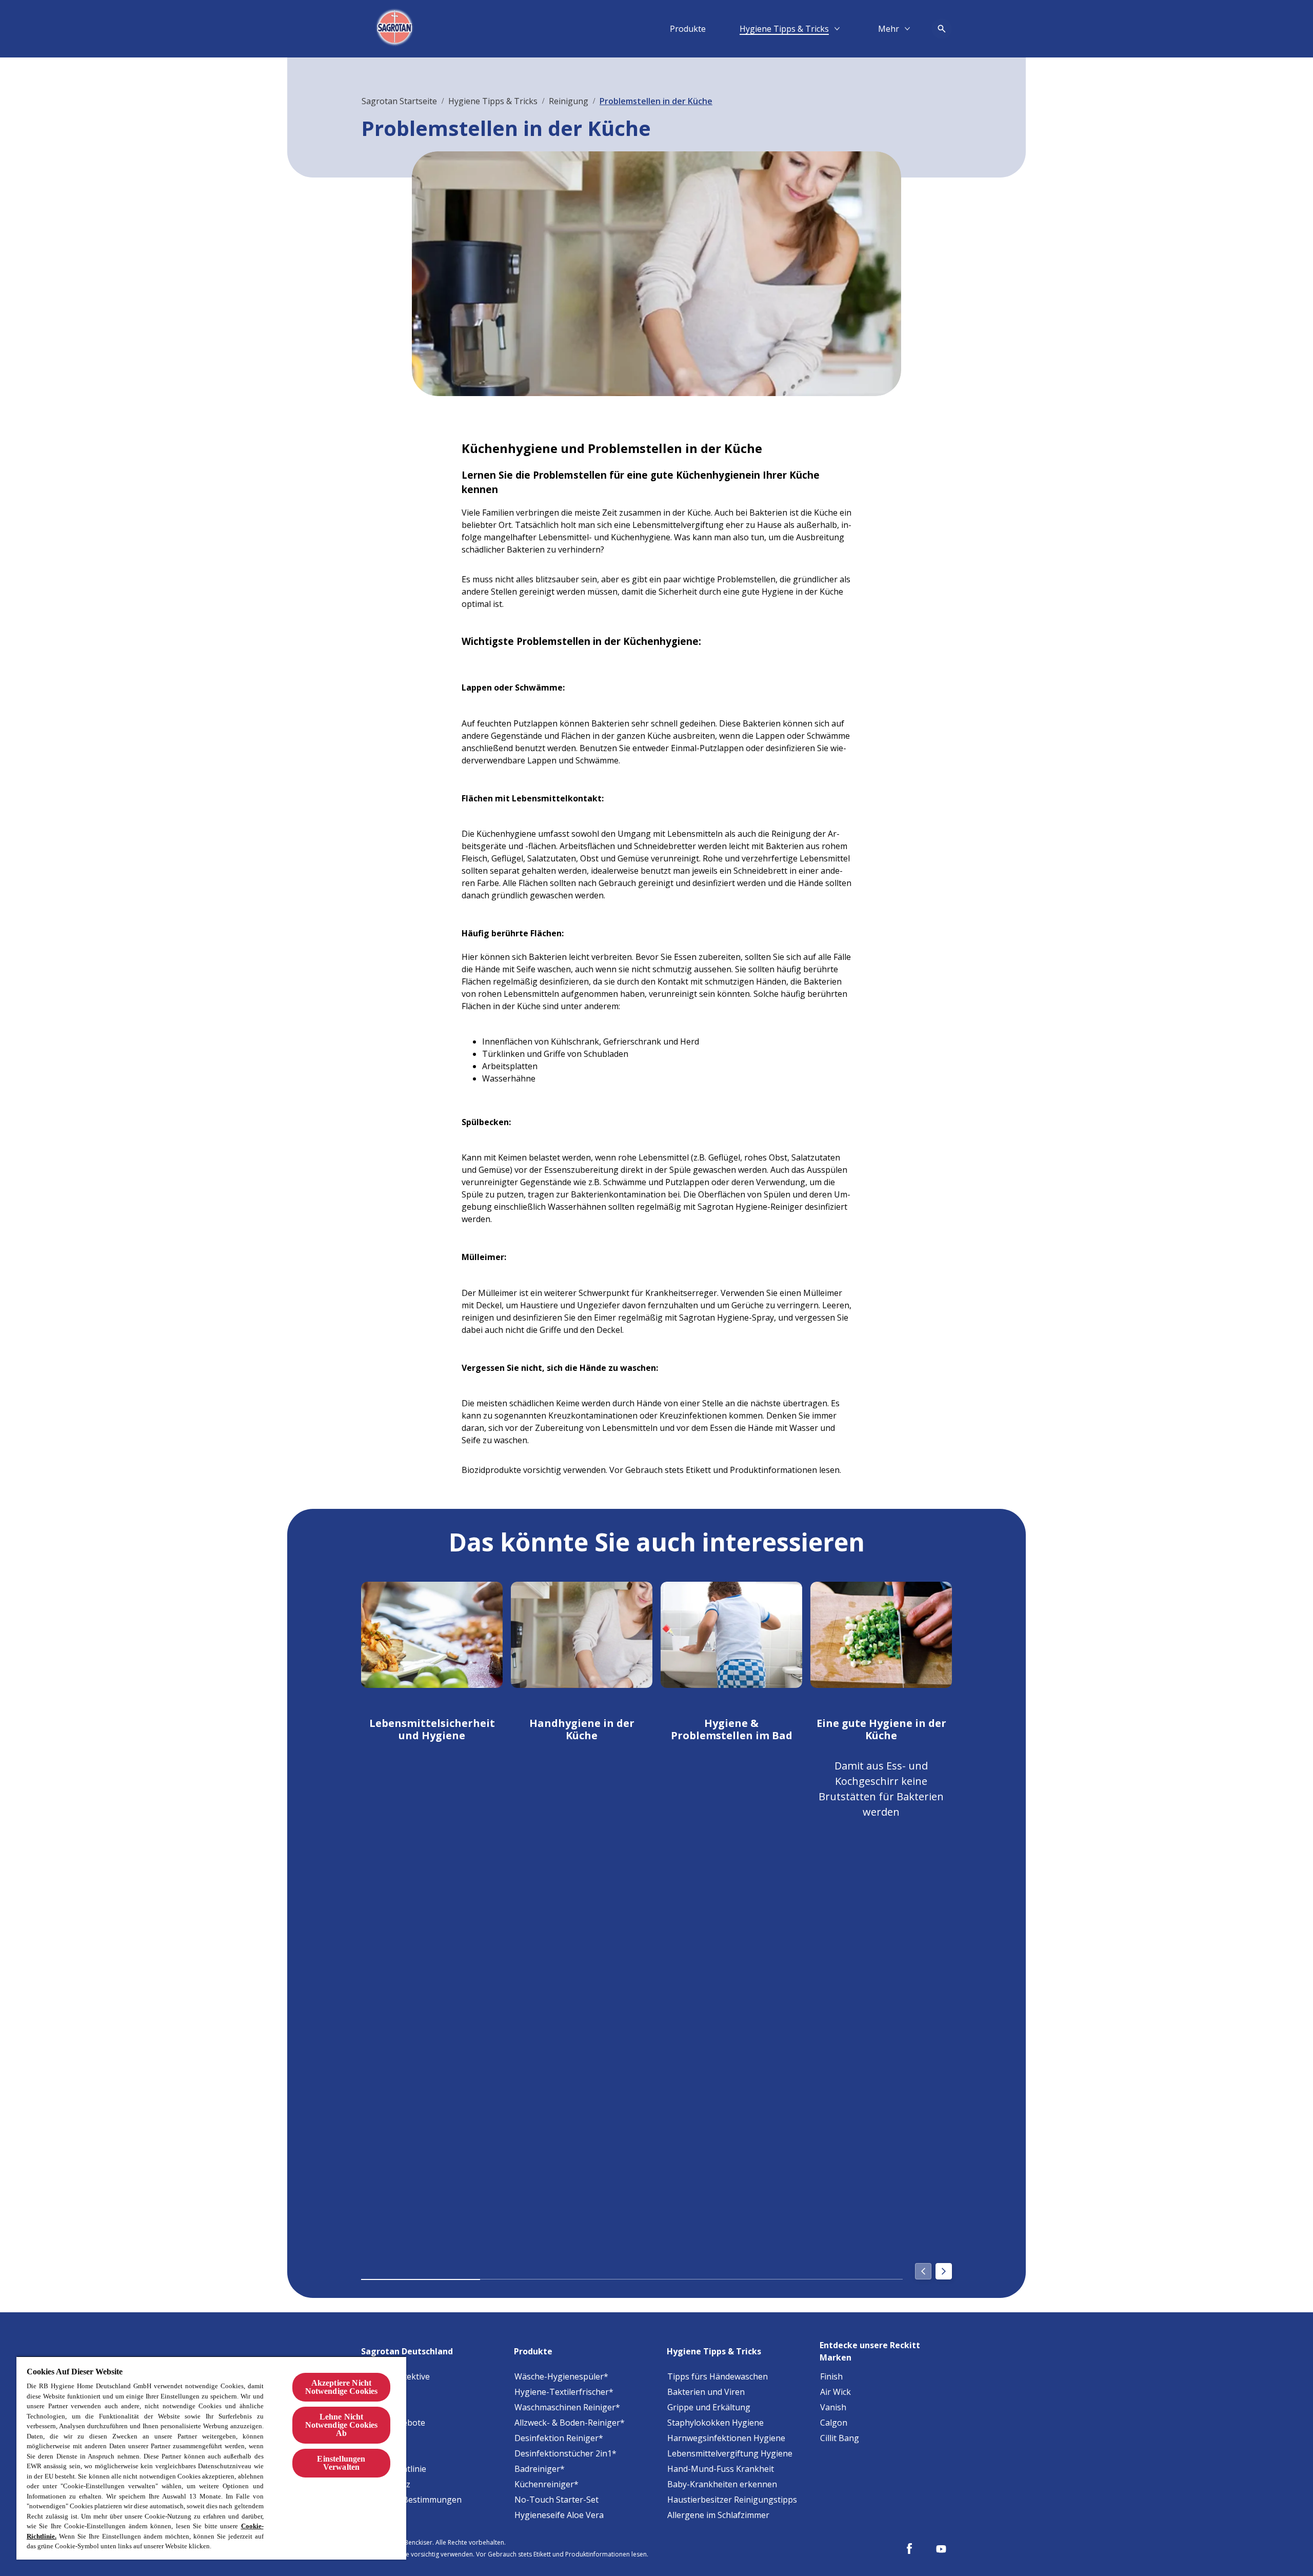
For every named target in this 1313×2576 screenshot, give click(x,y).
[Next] (944, 2271)
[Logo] (396, 29)
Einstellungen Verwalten (341, 2463)
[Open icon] (942, 29)
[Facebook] (909, 2549)
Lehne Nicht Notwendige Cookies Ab (342, 2425)
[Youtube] (941, 2549)
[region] (211, 2458)
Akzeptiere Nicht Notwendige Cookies (342, 2387)
